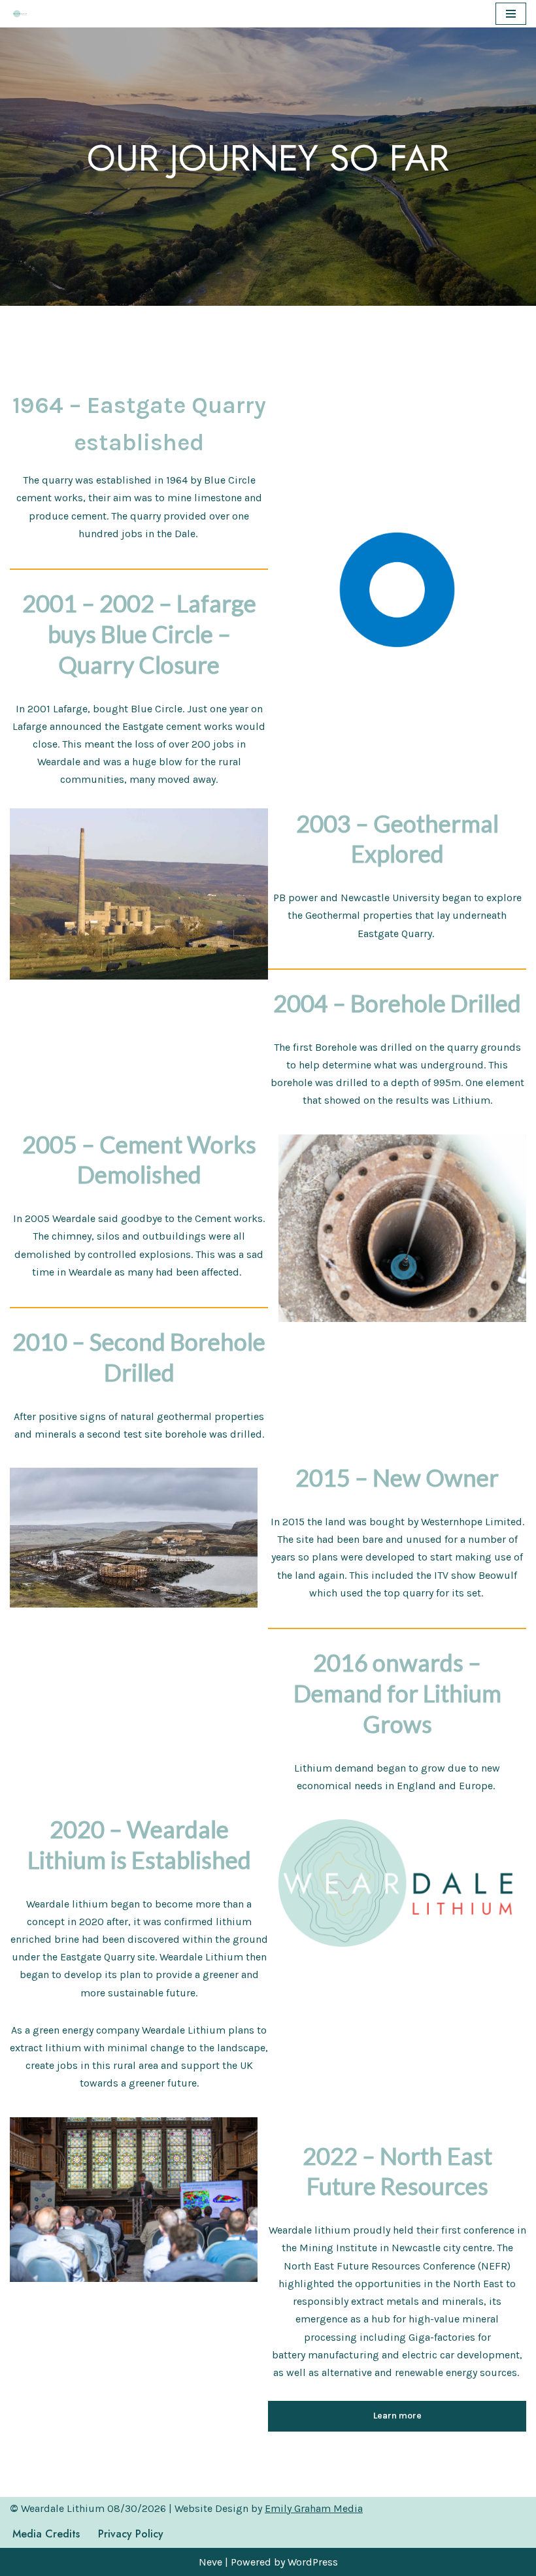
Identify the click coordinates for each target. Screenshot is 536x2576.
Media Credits (46, 2534)
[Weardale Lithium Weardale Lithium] (20, 14)
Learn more (397, 2416)
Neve (210, 2562)
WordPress (313, 2562)
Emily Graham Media (314, 2508)
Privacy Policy (131, 2534)
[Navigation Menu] (511, 14)
